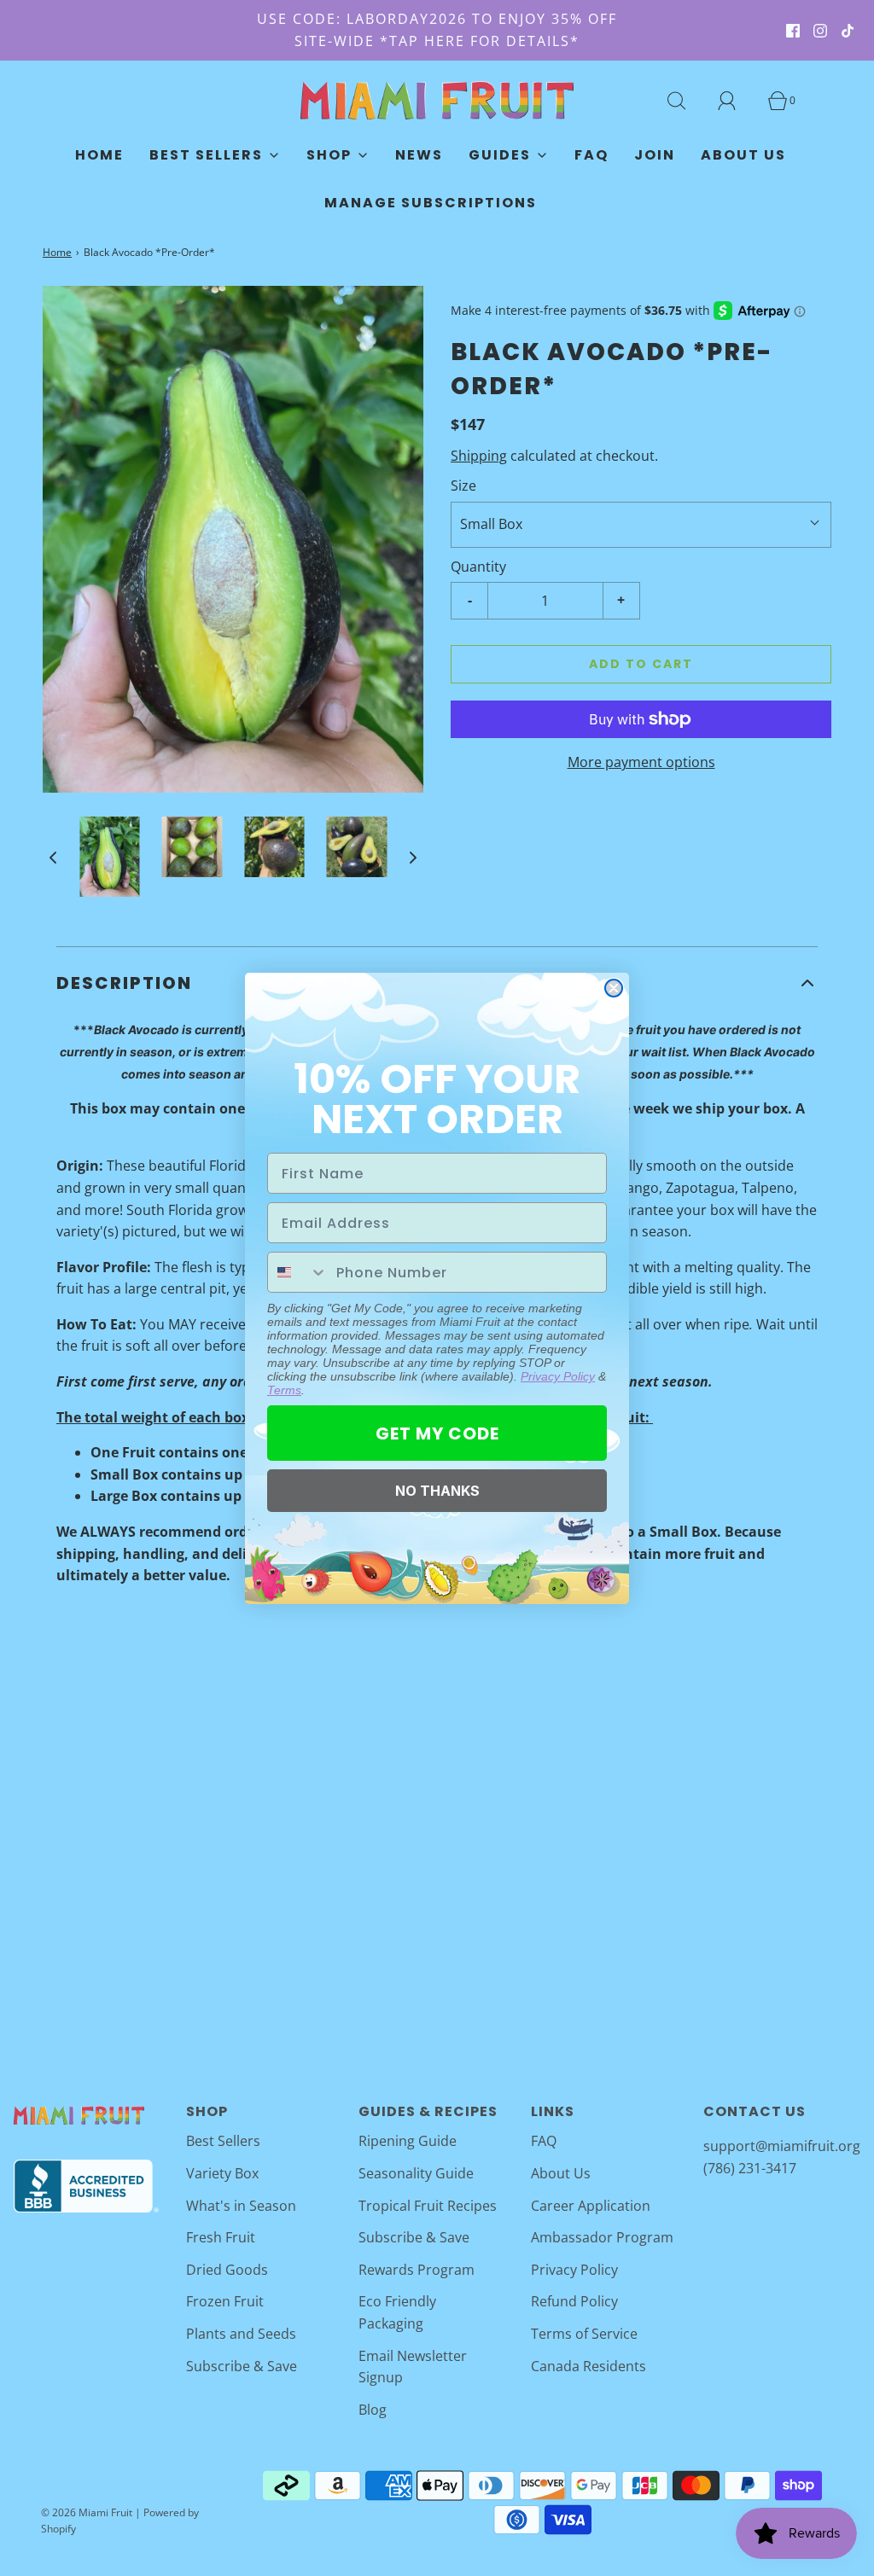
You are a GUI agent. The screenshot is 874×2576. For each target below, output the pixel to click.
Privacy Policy (558, 1376)
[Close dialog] (614, 988)
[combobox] (298, 1272)
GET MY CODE (437, 1433)
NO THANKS (437, 1491)
